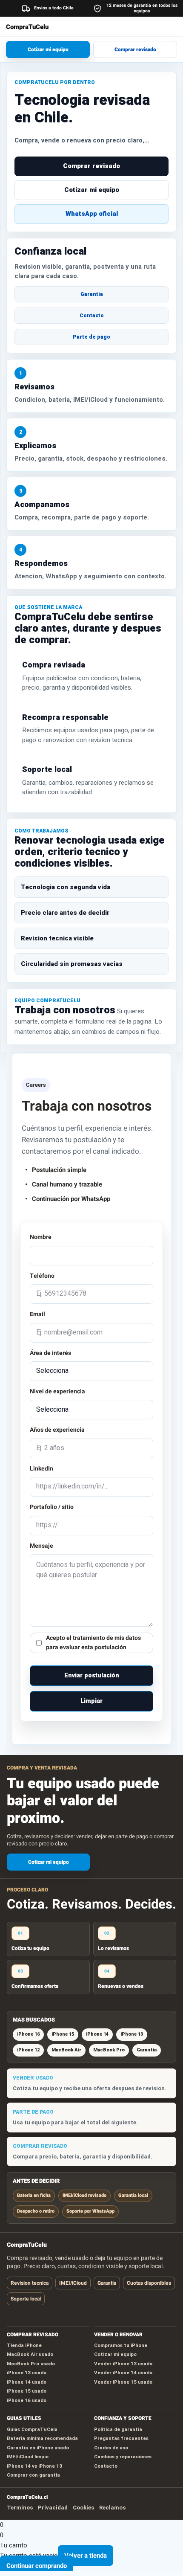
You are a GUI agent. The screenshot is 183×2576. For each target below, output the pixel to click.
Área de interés (50, 1353)
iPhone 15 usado (27, 2391)
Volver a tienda (86, 2556)
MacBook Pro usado (31, 2364)
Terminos (20, 2508)
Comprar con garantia (33, 2475)
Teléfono (42, 1276)
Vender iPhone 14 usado (123, 2373)
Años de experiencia (57, 1430)
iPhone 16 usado (27, 2400)
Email (37, 1314)
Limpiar (91, 1701)
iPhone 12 (28, 2050)
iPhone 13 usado (27, 2373)
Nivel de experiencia (57, 1391)
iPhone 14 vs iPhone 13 (34, 2466)
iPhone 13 (132, 2034)
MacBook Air (66, 2050)
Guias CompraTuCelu (32, 2429)
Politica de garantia (118, 2429)
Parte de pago (91, 337)
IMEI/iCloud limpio (28, 2457)
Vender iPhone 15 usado (123, 2382)
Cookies (83, 2508)
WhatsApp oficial (92, 214)
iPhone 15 (63, 2034)
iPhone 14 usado (27, 2382)
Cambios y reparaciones (123, 2457)
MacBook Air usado (30, 2354)
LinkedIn (41, 1469)
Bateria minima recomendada (42, 2438)
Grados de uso (111, 2448)
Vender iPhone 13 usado (123, 2364)
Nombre (41, 1237)
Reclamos (112, 2508)
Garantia (92, 294)
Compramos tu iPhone (121, 2345)
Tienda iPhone (24, 2345)
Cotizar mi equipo (48, 49)
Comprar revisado (135, 49)
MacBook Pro (109, 2050)
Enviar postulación (92, 1675)
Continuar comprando (37, 2566)
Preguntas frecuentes (121, 2438)
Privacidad (53, 2508)
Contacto (92, 316)
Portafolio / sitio (52, 1507)
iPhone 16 (28, 2034)
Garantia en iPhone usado (38, 2448)
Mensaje (41, 1546)
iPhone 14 (97, 2034)
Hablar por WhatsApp (33, 2316)
